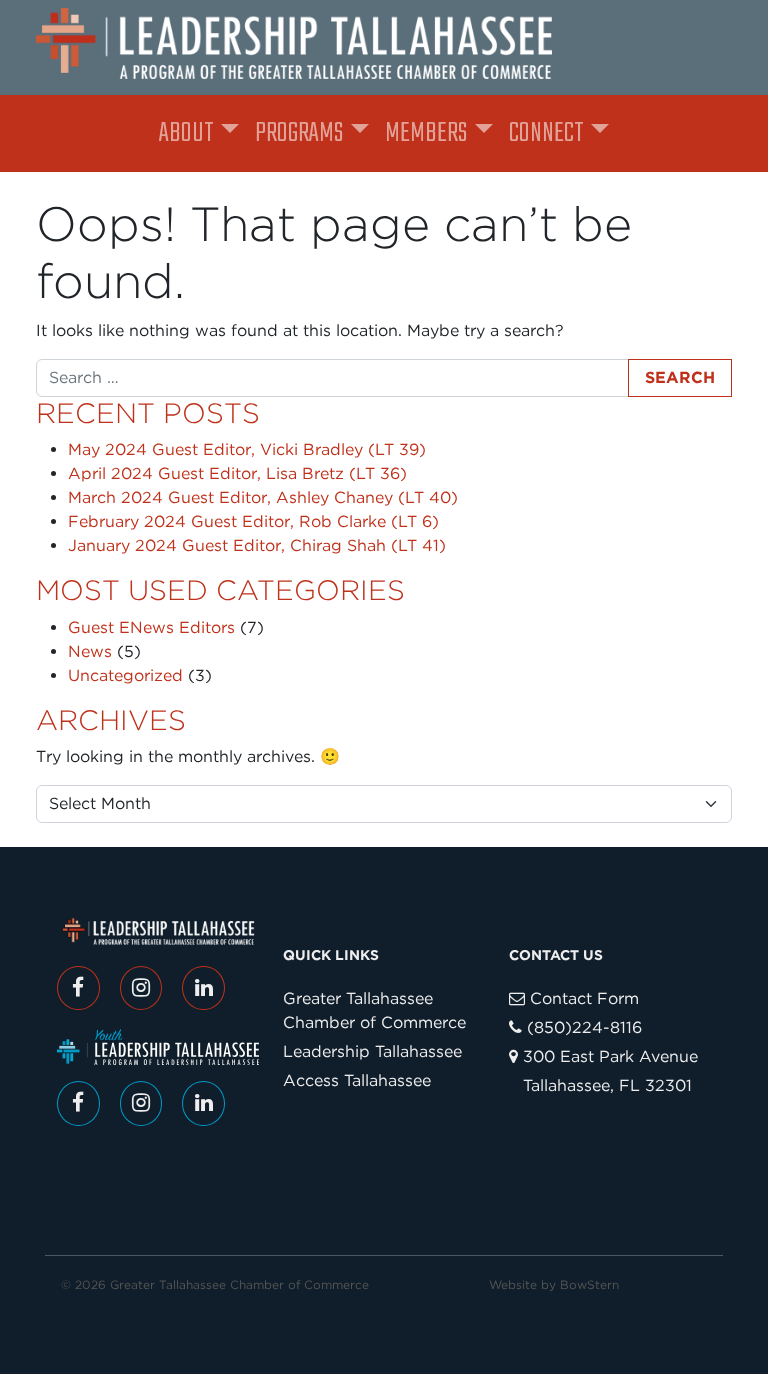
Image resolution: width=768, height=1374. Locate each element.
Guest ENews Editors (151, 627)
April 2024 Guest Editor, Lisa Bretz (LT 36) (237, 473)
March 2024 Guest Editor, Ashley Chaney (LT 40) (263, 497)
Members (426, 133)
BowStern (589, 1284)
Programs (299, 133)
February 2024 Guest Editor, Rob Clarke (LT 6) (253, 521)
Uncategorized (125, 675)
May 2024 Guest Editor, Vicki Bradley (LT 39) (247, 449)
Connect (546, 133)
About (186, 133)
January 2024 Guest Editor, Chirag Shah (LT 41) (257, 545)
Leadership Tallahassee (372, 1051)
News (90, 651)
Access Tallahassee (357, 1080)
